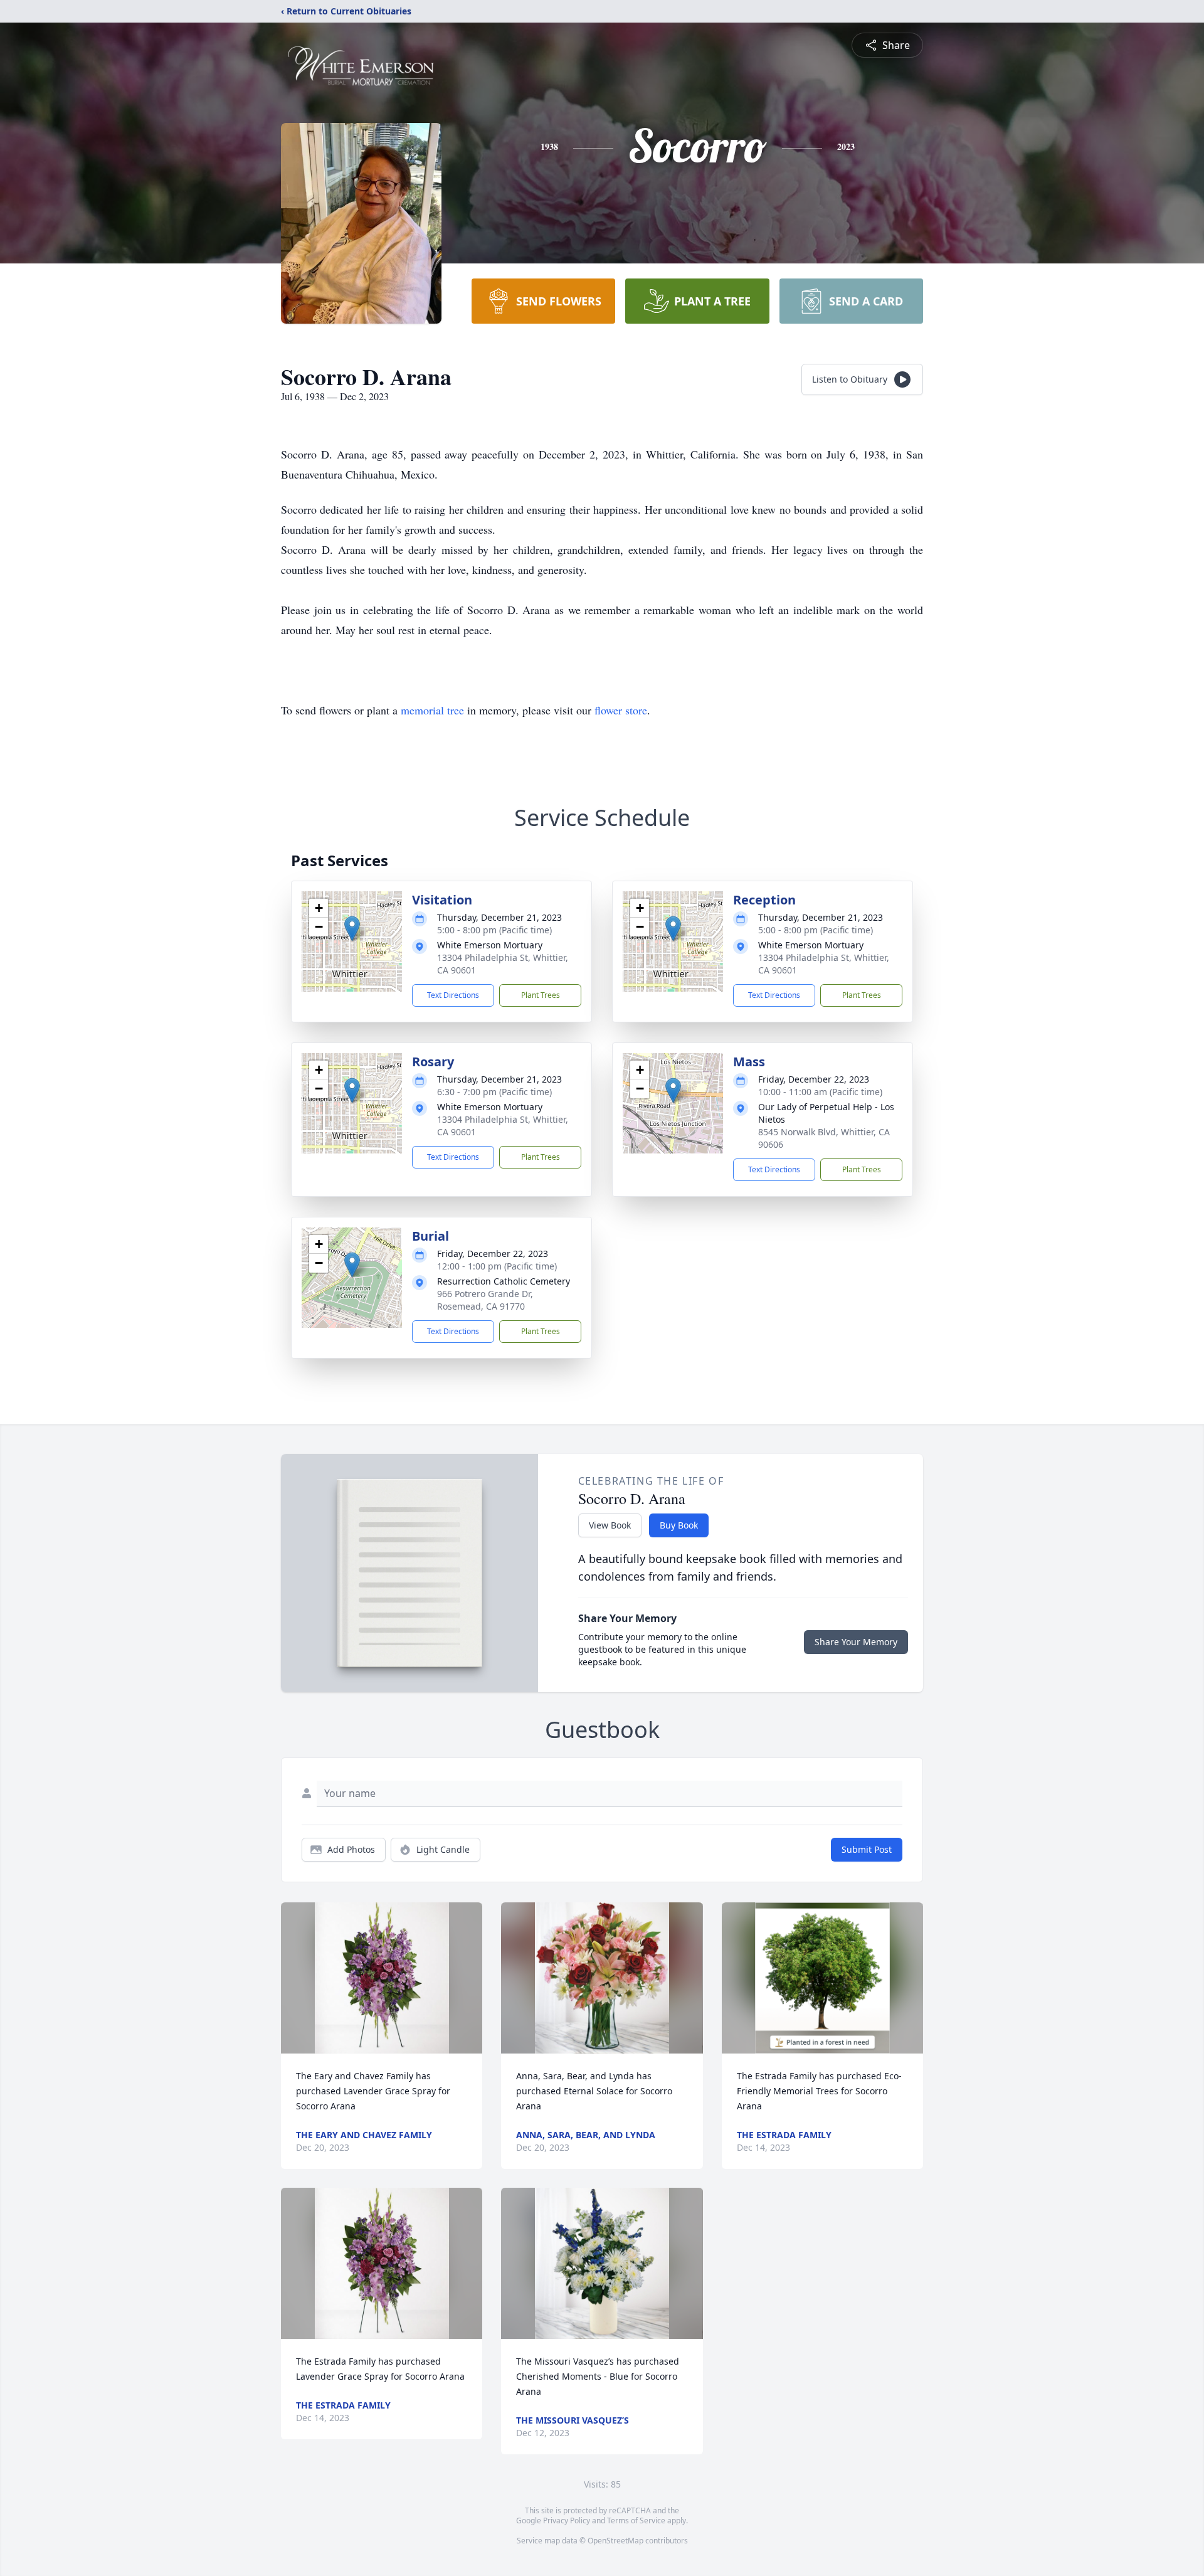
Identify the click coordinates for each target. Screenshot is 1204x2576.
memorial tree (432, 710)
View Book (610, 1525)
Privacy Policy (567, 2520)
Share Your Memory (856, 1642)
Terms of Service (636, 2520)
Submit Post (867, 1849)
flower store (621, 710)
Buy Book (679, 1525)
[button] (352, 929)
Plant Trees (541, 995)
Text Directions (453, 995)
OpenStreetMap (615, 2541)
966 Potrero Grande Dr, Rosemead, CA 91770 (485, 1300)
